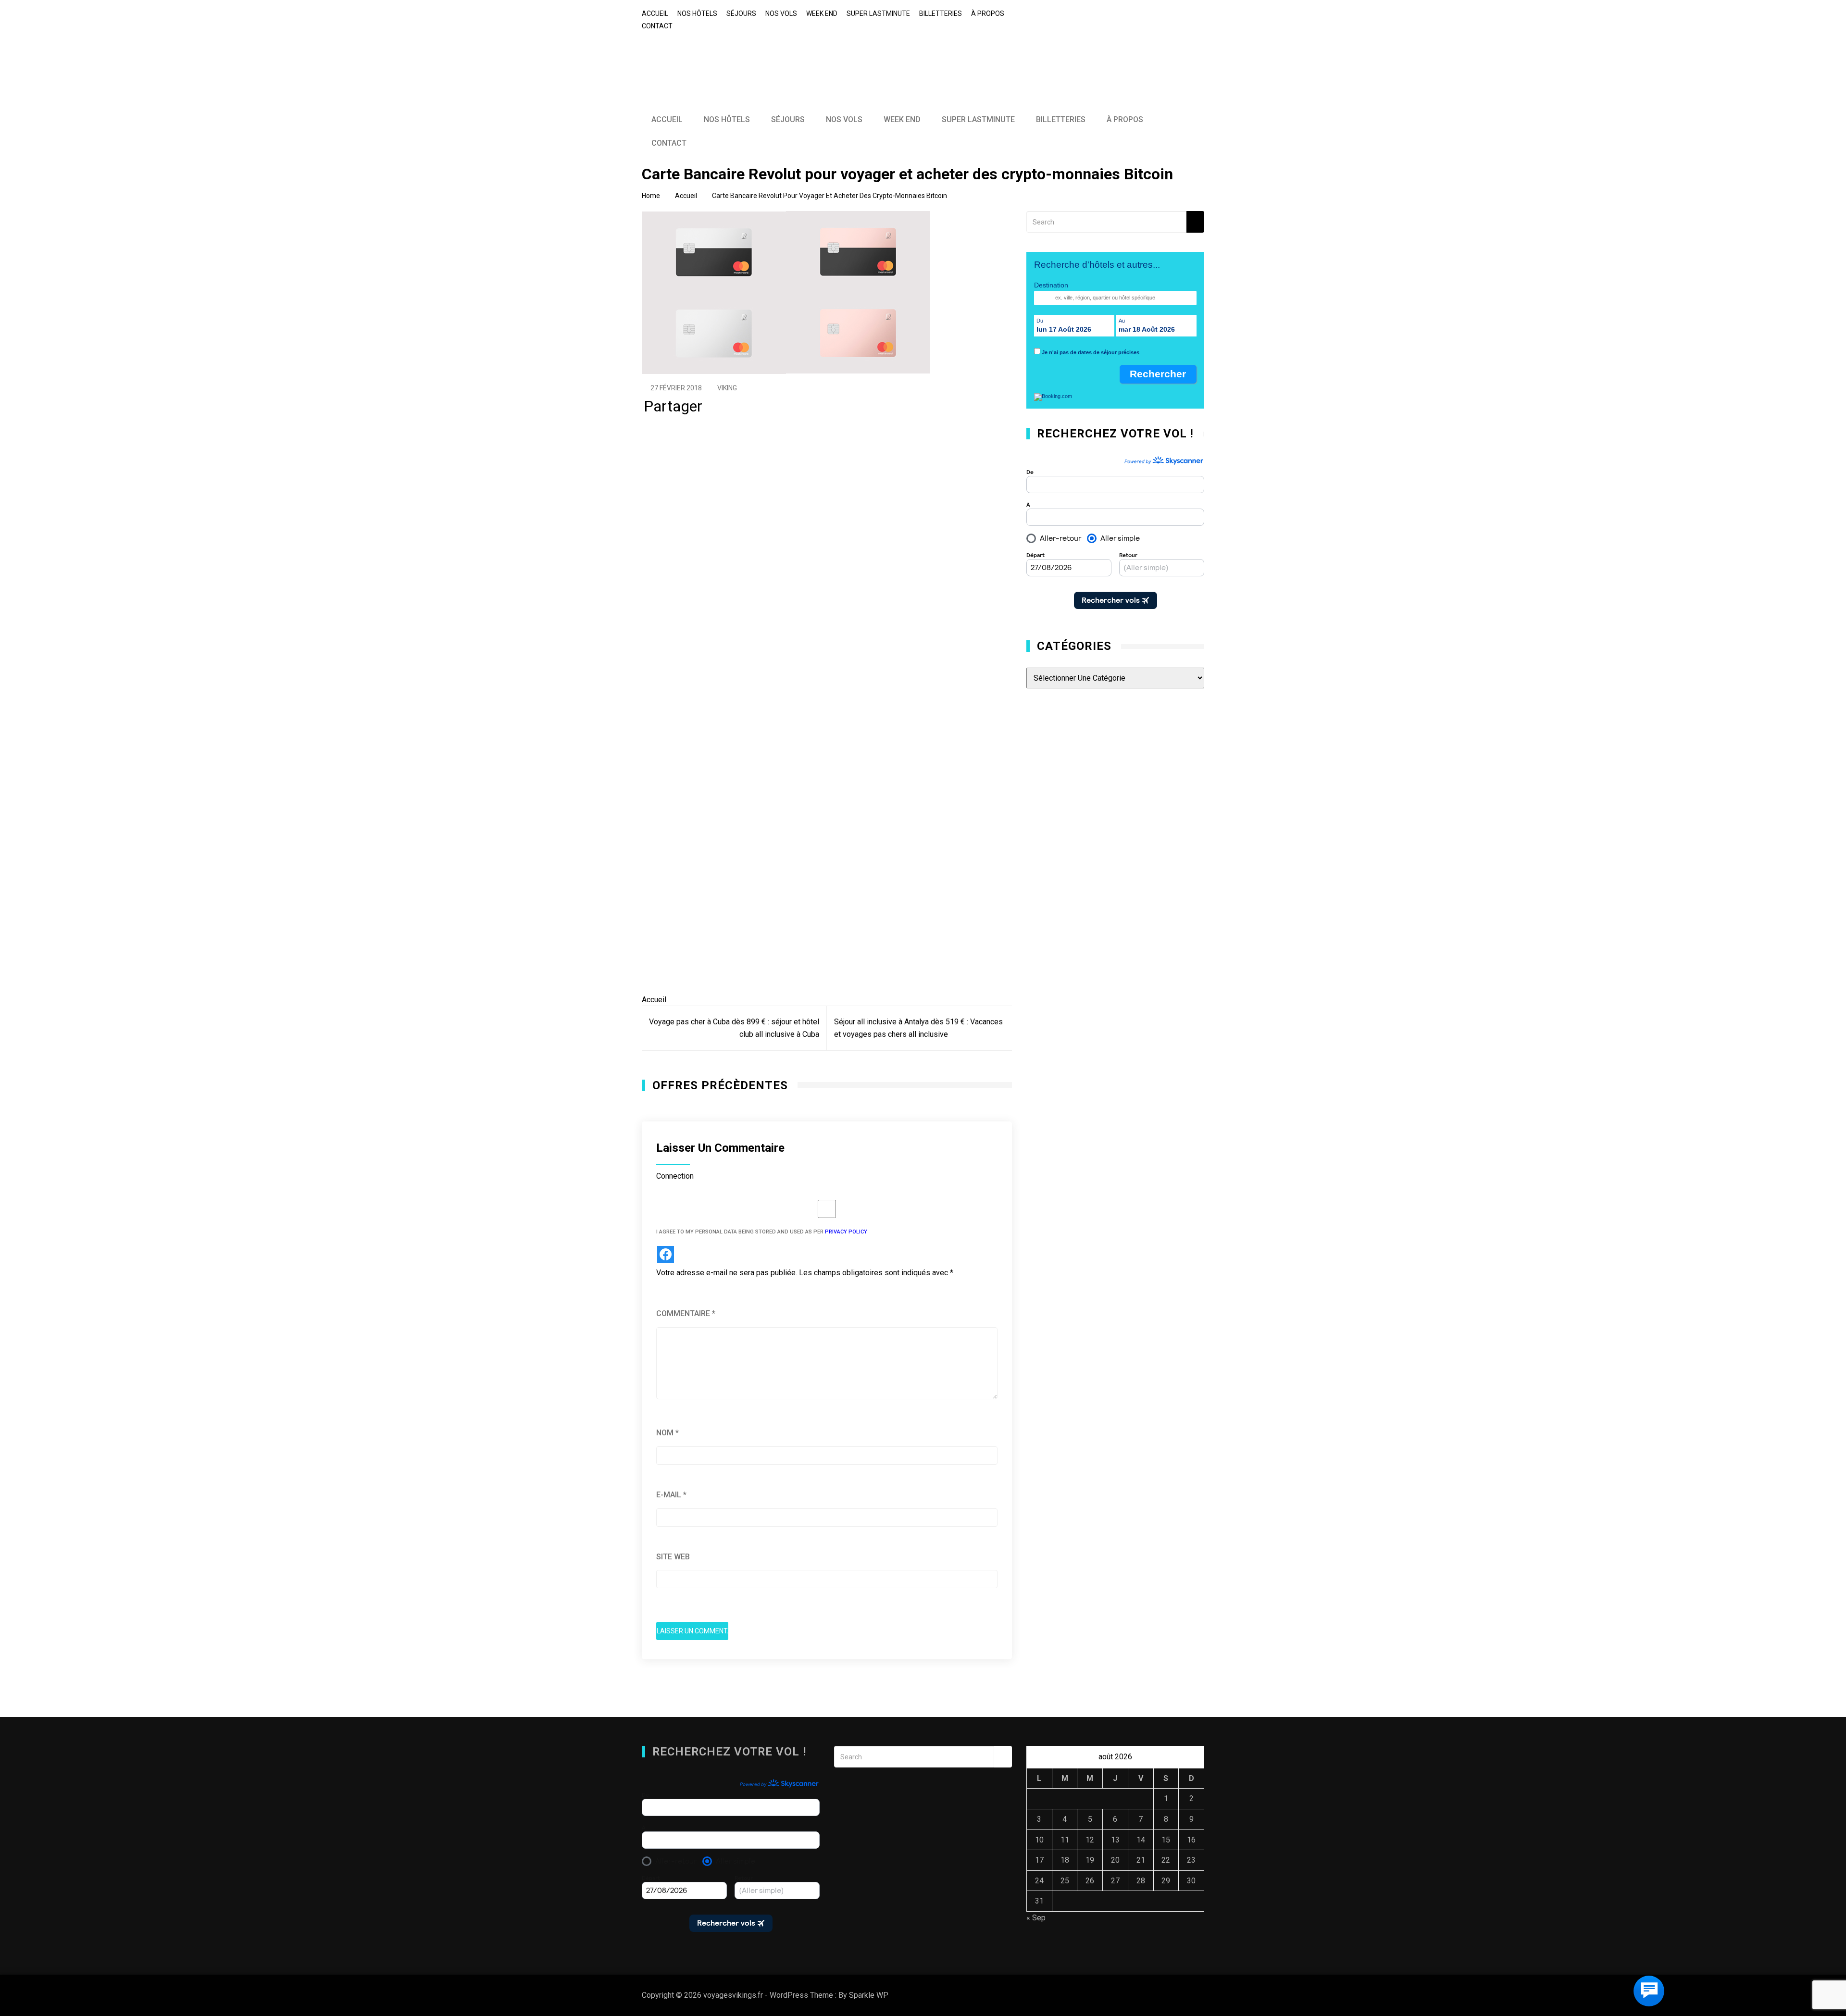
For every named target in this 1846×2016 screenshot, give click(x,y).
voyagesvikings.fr (710, 57)
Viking (727, 388)
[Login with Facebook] (666, 1254)
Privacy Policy (846, 1232)
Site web (673, 1557)
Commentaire (686, 1313)
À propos (988, 13)
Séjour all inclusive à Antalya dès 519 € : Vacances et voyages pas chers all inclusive (918, 1028)
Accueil (655, 13)
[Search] (1195, 222)
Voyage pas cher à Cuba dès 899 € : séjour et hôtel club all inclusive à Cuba (734, 1028)
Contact (657, 26)
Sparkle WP (869, 1995)
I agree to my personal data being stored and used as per (762, 1232)
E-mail (671, 1495)
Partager (673, 409)
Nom (667, 1433)
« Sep (1036, 1918)
